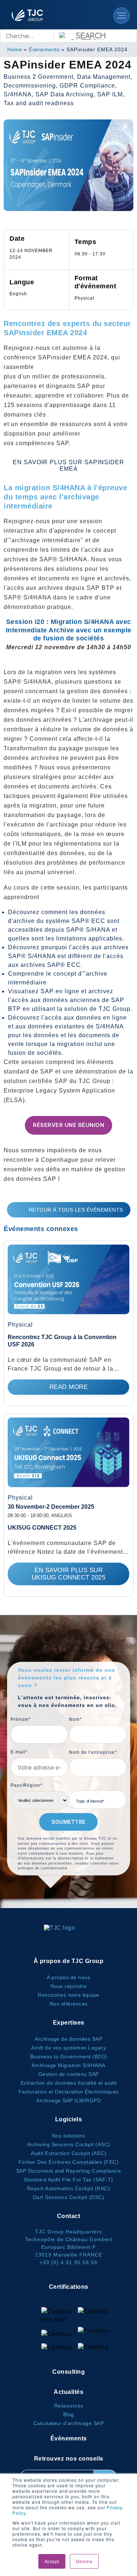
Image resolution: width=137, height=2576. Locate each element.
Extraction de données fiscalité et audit (69, 2083)
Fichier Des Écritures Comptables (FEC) (68, 2162)
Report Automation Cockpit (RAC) (69, 2188)
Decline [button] (84, 2561)
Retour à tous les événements (76, 1210)
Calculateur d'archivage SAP (69, 2423)
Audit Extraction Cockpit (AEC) (68, 2153)
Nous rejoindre (69, 1986)
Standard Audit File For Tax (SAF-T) (68, 2180)
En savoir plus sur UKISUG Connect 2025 (69, 1574)
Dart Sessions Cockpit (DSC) (69, 2197)
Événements (44, 49)
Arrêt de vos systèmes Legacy (68, 2048)
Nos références (69, 2004)
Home (15, 49)
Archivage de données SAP (68, 2039)
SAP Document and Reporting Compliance (69, 2171)
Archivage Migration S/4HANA (68, 2065)
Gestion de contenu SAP (69, 2074)
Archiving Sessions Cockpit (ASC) (69, 2144)
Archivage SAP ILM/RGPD (68, 2100)
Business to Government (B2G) (69, 2056)
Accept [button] (52, 2561)
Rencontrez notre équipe (68, 1995)
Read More (69, 1387)
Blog (69, 2414)
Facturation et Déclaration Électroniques (69, 2092)
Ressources (69, 2406)
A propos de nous (68, 1977)
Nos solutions (69, 2136)
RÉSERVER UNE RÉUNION (68, 1125)
